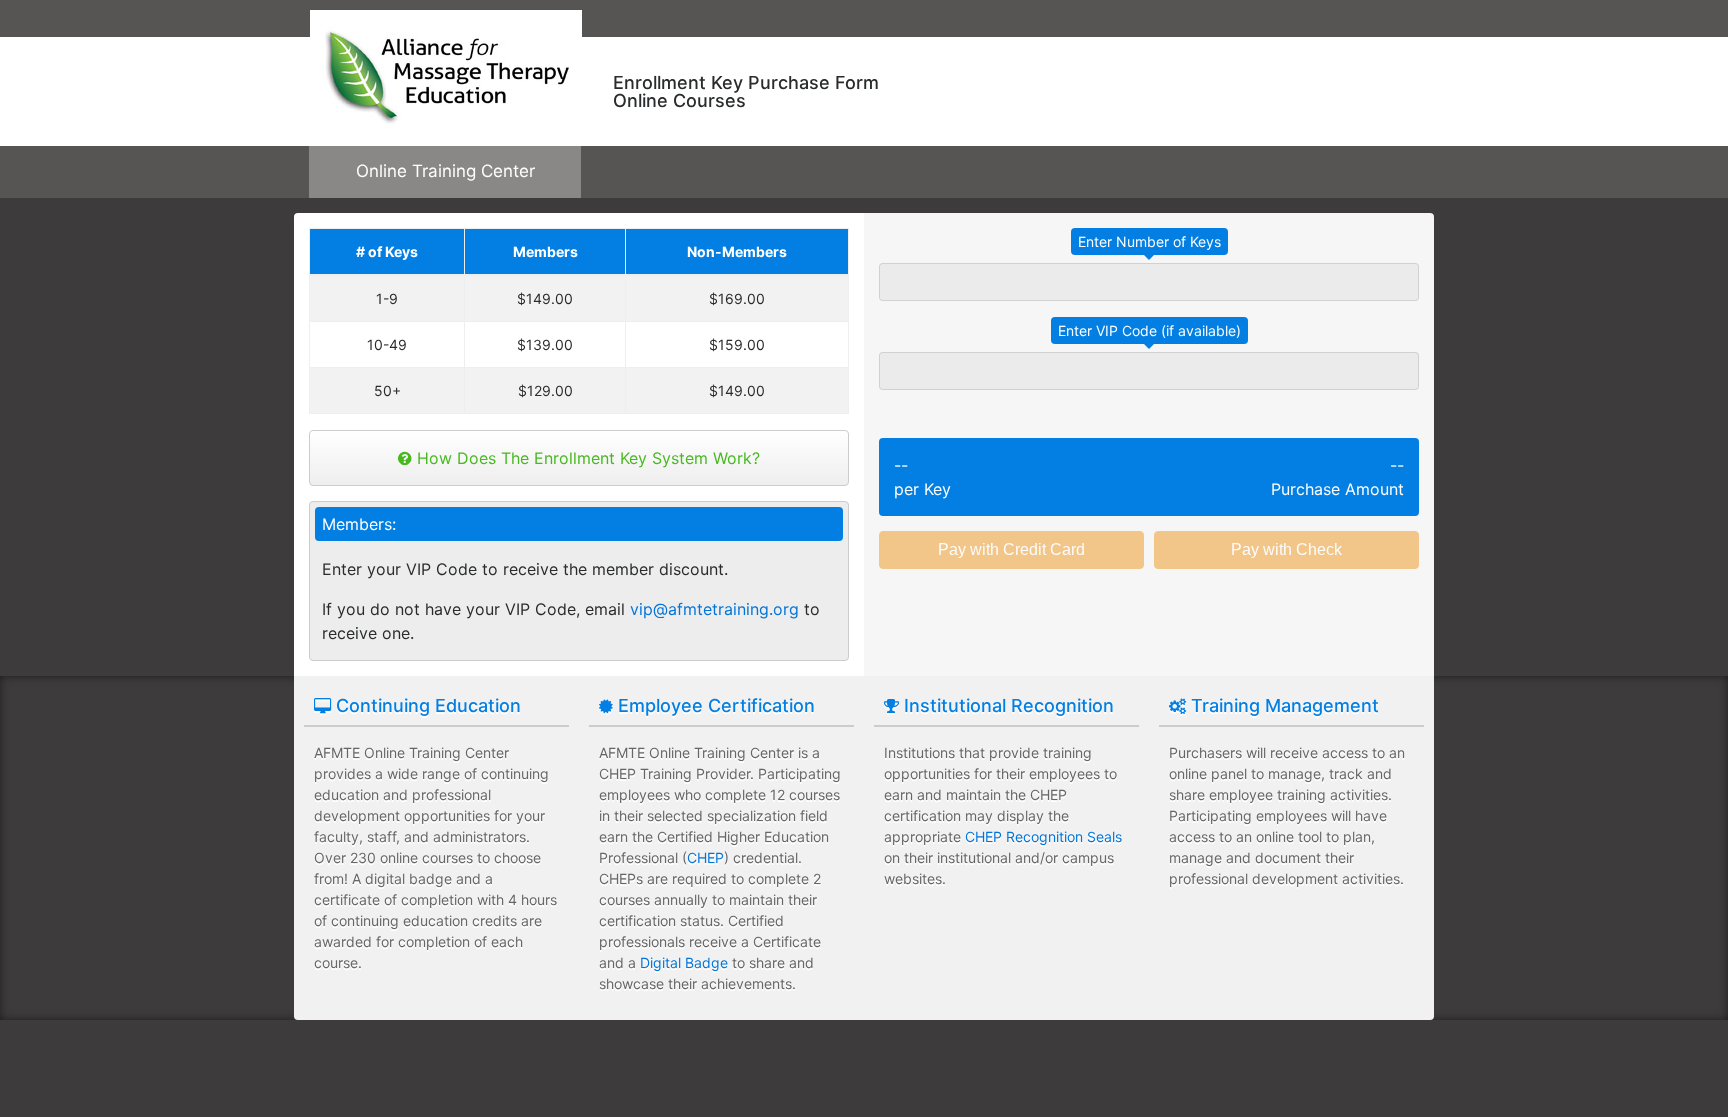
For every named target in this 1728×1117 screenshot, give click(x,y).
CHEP (705, 857)
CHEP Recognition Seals (1043, 836)
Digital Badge (684, 962)
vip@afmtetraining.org (714, 609)
